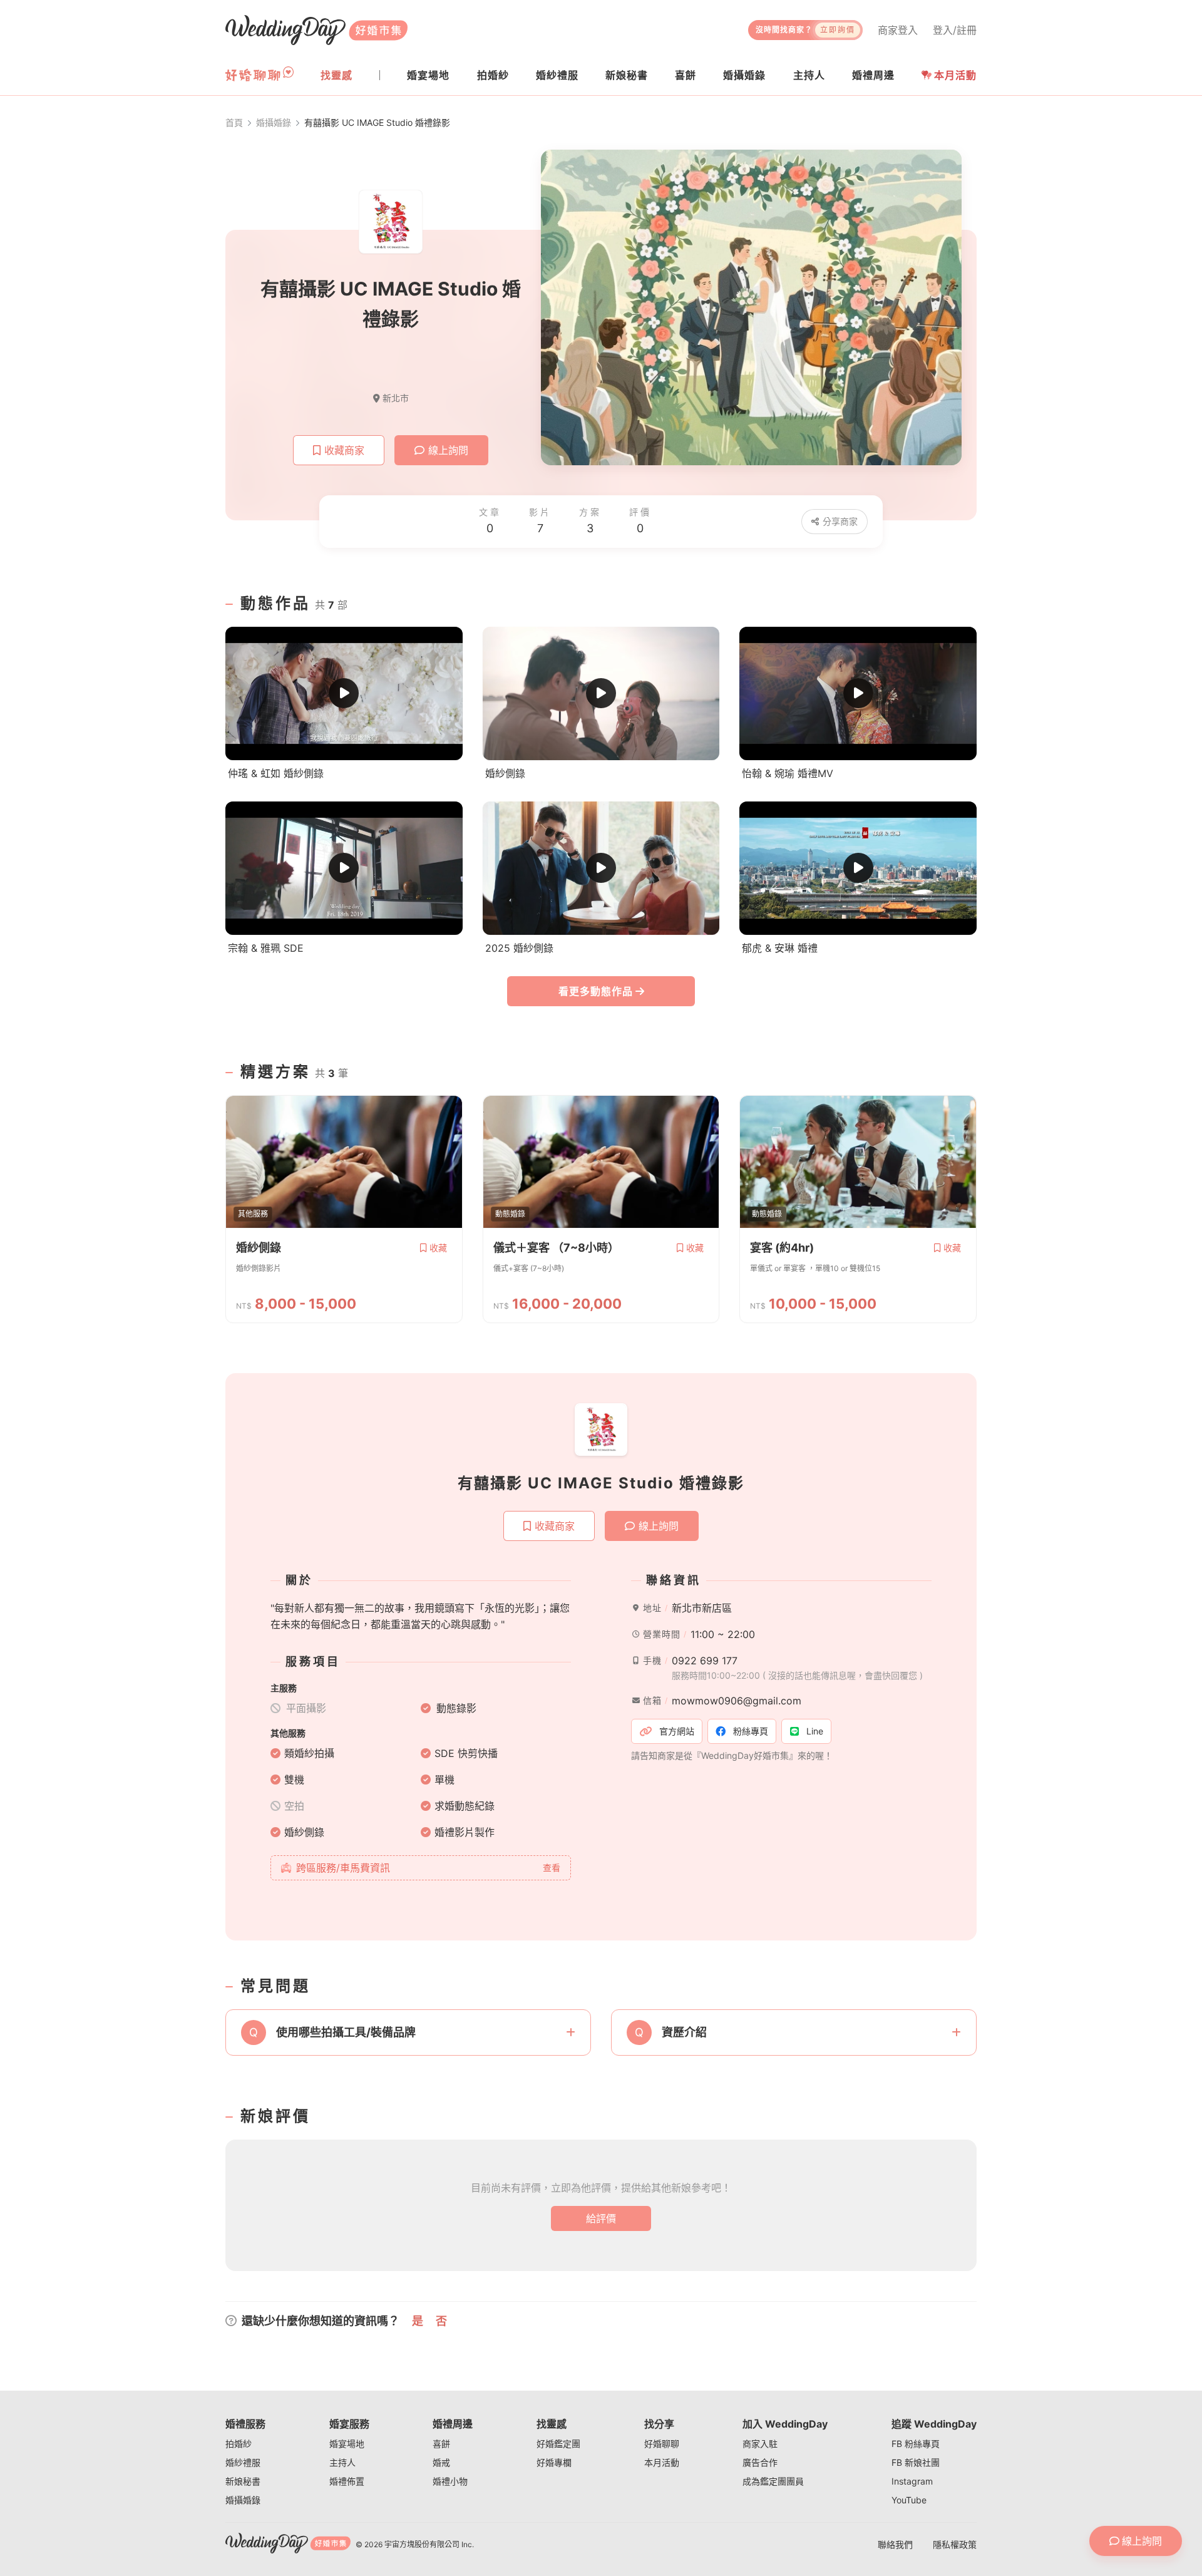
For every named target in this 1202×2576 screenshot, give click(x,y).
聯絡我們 (895, 2544)
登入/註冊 (955, 30)
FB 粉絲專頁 (916, 2444)
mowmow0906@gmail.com (737, 1701)
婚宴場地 (347, 2444)
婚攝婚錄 (243, 2500)
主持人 (342, 2462)
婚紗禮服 (243, 2462)
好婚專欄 (554, 2462)
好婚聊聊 (662, 2444)
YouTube (909, 2500)
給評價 (601, 2218)
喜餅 (441, 2444)
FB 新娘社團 (916, 2462)
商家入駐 (760, 2444)
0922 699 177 (705, 1661)
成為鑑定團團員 (773, 2481)
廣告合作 (760, 2462)
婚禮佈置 (347, 2481)
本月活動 (955, 75)
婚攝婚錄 (274, 122)
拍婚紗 (239, 2444)
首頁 (234, 122)
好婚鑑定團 (558, 2444)
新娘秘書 (243, 2481)
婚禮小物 (450, 2481)
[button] (408, 2032)
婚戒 (441, 2462)
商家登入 (898, 30)
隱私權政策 (955, 2544)
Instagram (912, 2481)
